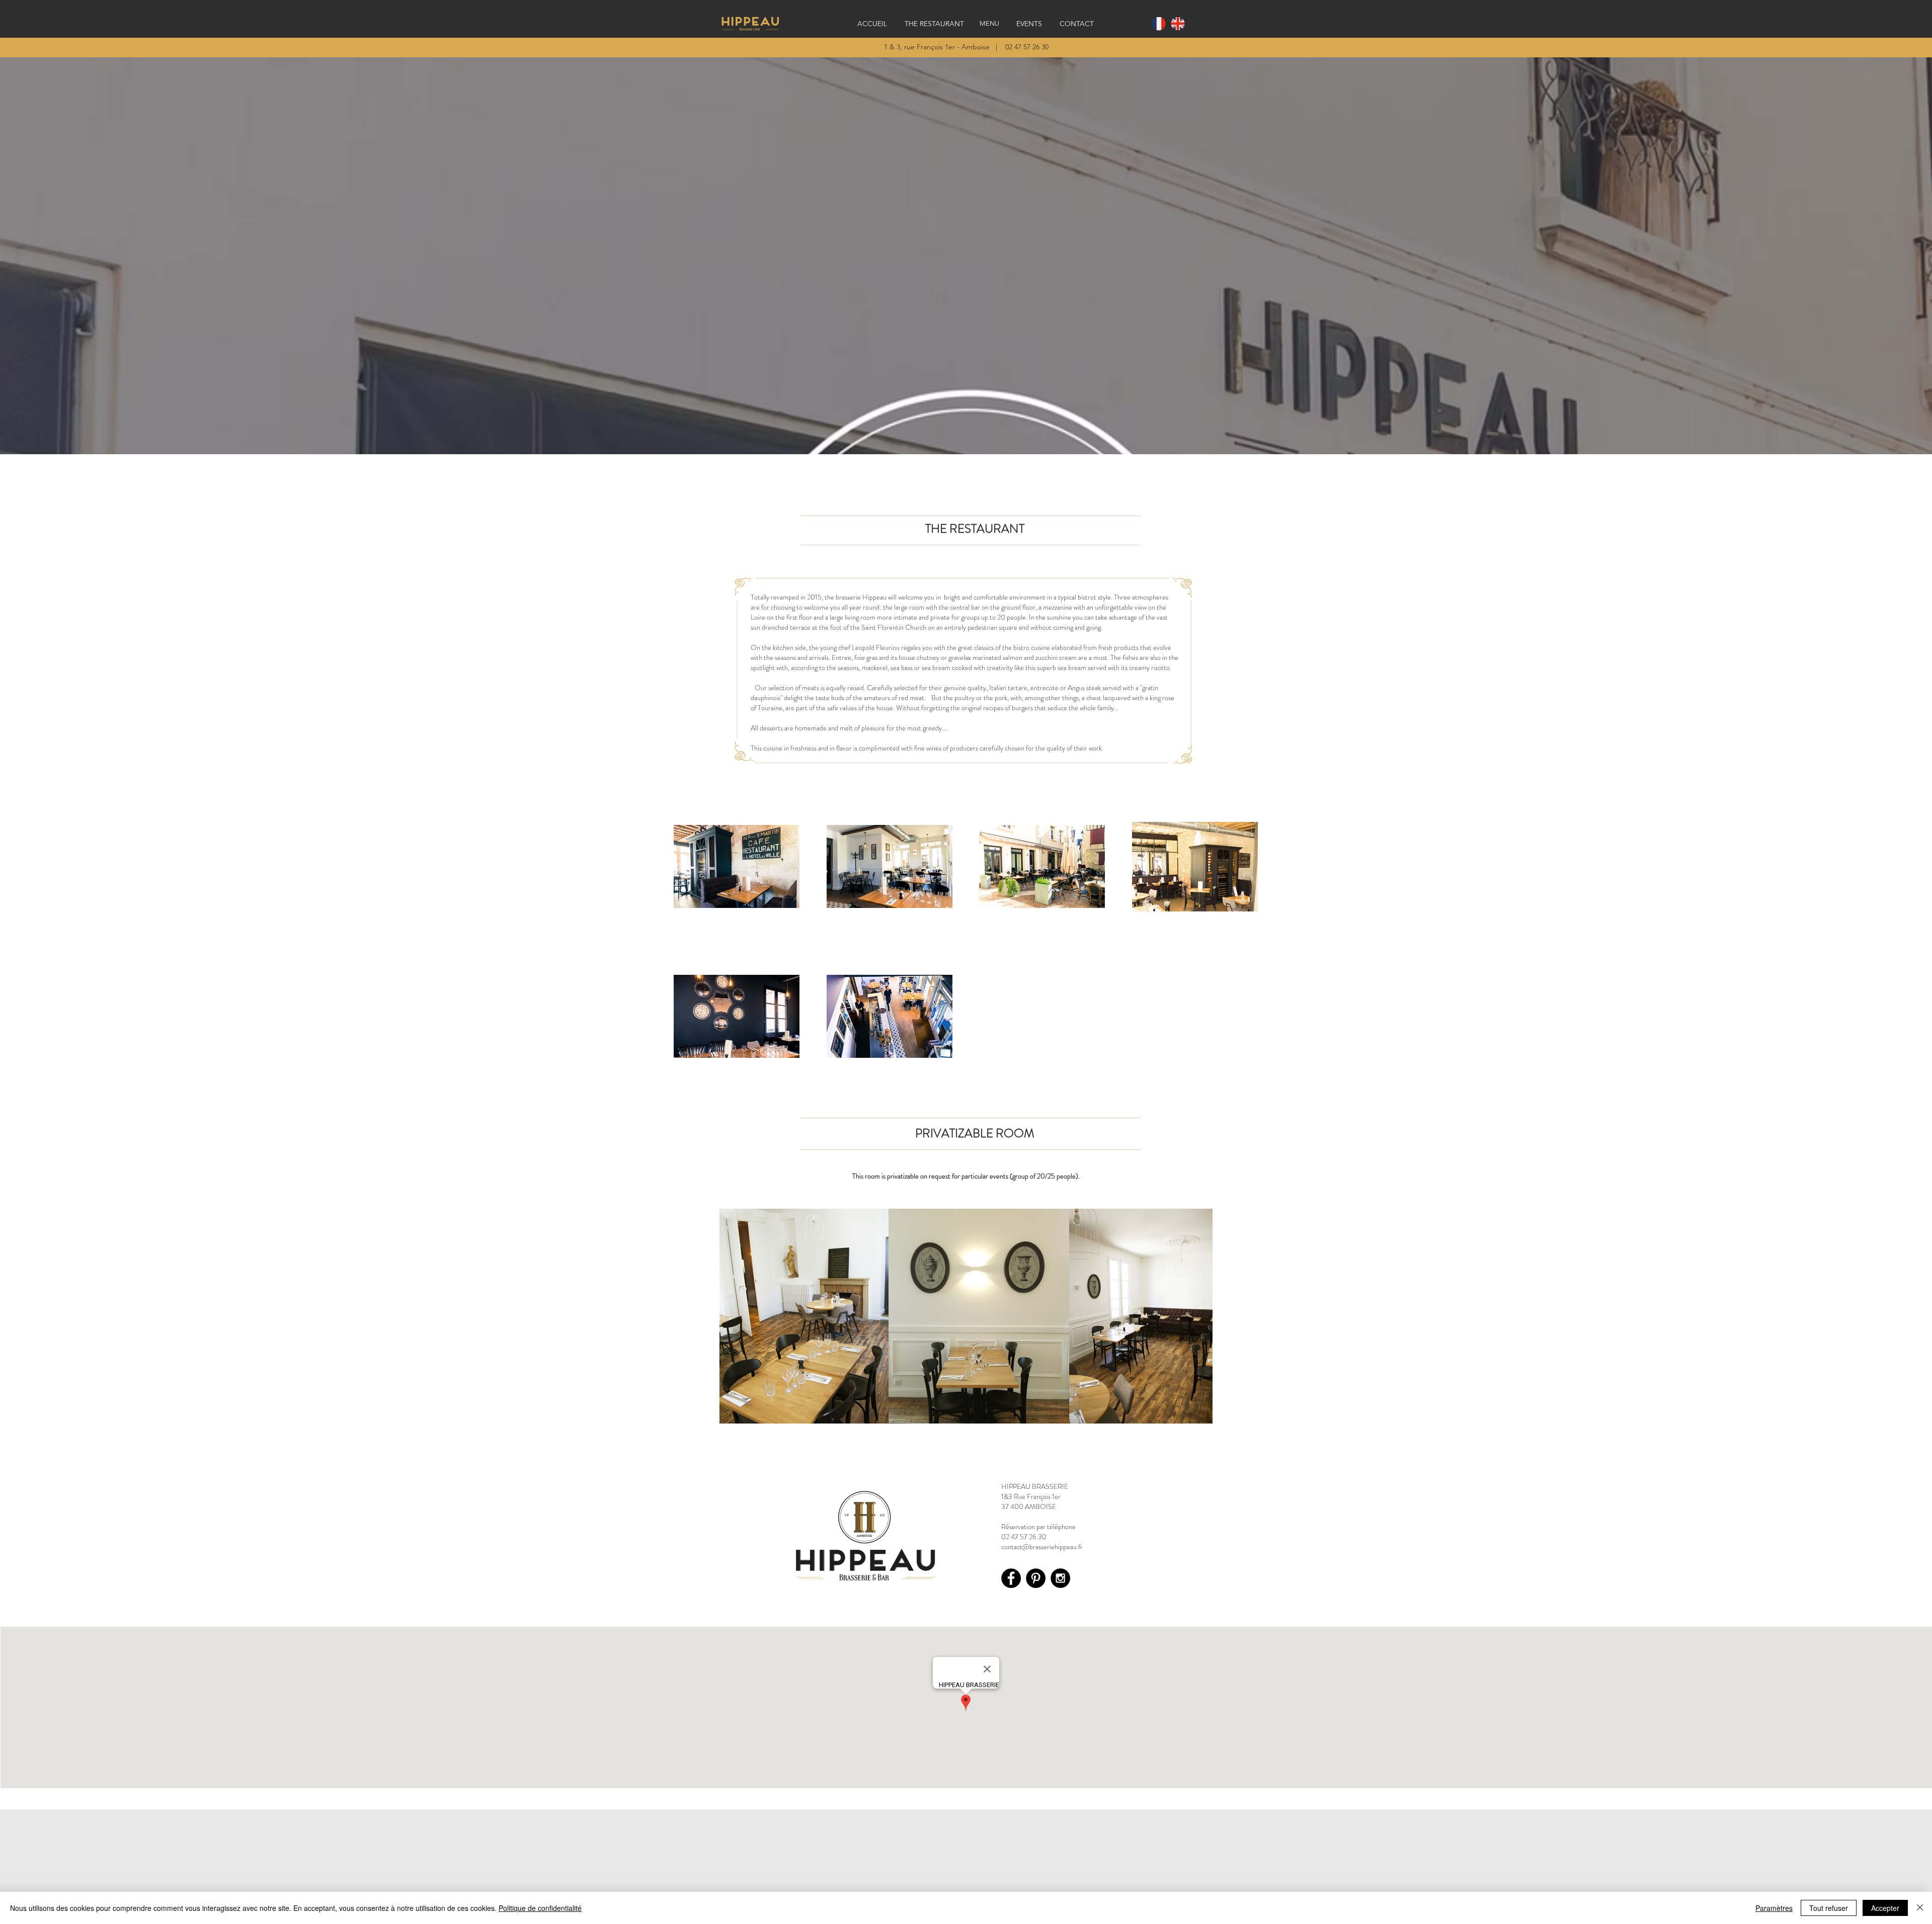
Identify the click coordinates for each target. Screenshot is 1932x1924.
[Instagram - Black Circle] (1060, 1578)
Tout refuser (1829, 1908)
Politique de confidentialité (540, 1908)
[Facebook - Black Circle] (1011, 1578)
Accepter (1885, 1908)
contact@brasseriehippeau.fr (1042, 1547)
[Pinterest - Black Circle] (1036, 1578)
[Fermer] (1920, 1908)
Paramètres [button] (1774, 1908)
